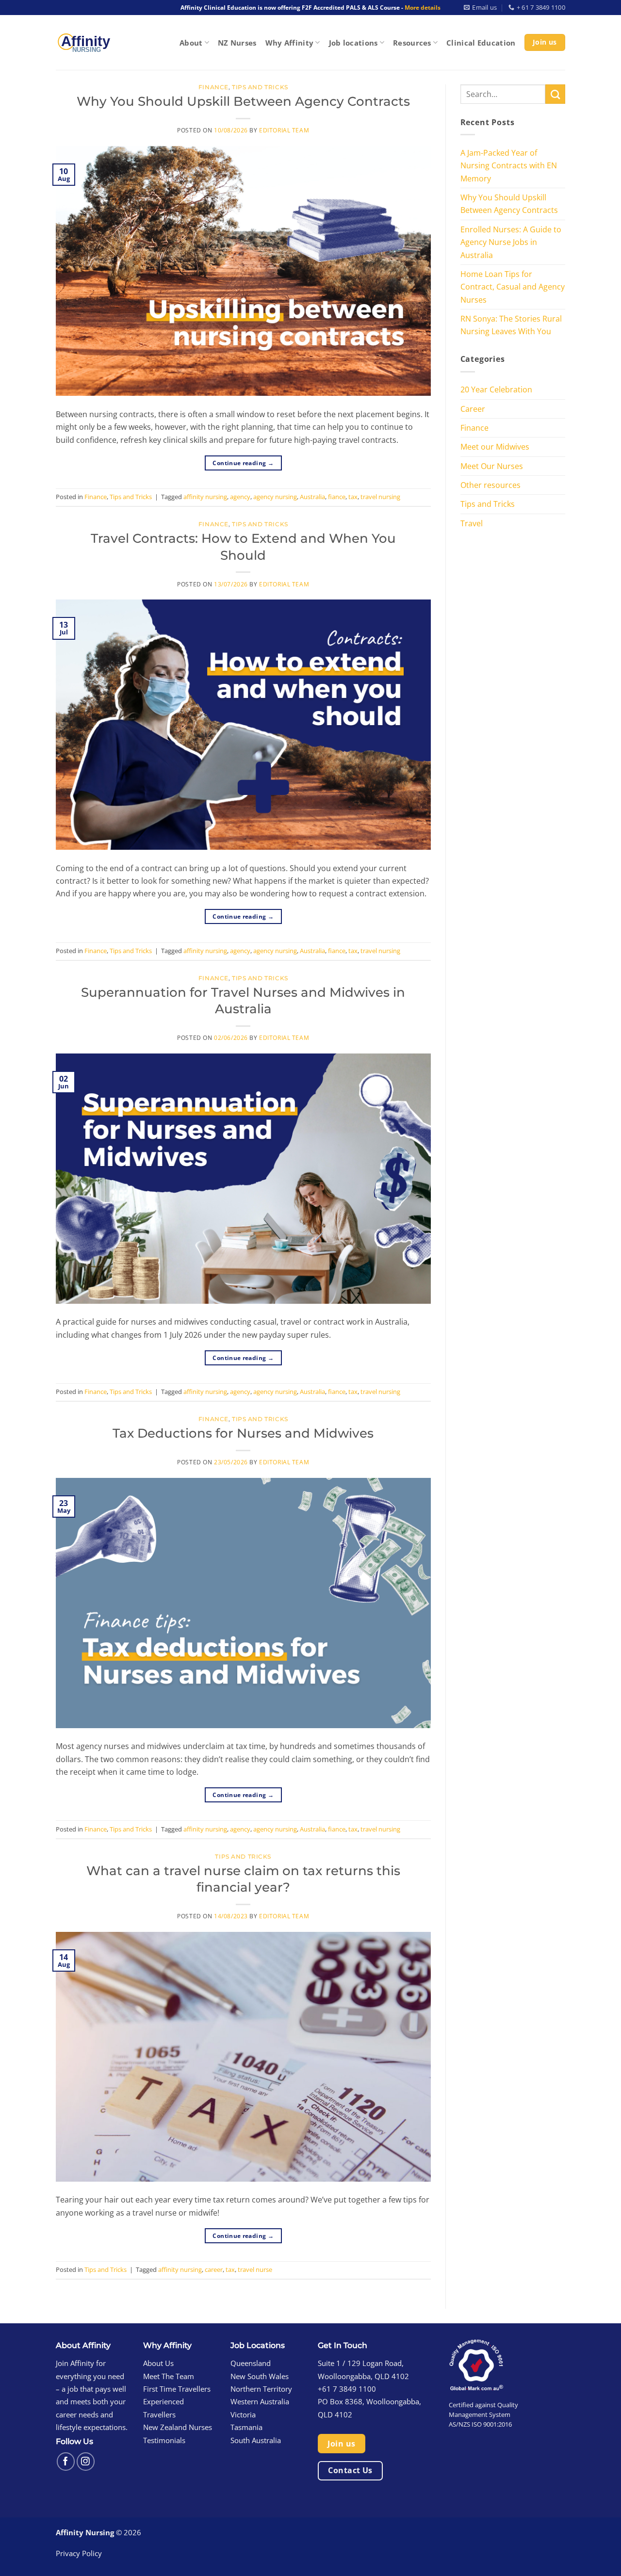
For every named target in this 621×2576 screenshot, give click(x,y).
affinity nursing (205, 497)
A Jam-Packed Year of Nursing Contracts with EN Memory (509, 165)
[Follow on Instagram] (86, 2461)
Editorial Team (284, 130)
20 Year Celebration (496, 389)
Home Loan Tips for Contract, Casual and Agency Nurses (513, 287)
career (214, 2269)
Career (473, 409)
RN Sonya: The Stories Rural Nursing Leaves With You (511, 325)
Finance (213, 87)
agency (240, 497)
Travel (472, 523)
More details (423, 8)
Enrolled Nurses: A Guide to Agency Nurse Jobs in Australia (511, 242)
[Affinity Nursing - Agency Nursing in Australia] (83, 42)
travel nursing (380, 497)
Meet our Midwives (495, 446)
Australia (312, 497)
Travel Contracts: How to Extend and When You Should (243, 546)
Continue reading (243, 463)
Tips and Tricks (260, 87)
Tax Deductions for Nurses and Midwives (243, 1433)
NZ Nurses (237, 43)
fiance (337, 497)
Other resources (490, 485)
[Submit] (555, 94)
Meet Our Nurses (492, 466)
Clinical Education (481, 43)
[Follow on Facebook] (66, 2461)
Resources (412, 43)
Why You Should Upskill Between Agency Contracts (243, 101)
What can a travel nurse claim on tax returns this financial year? (243, 1879)
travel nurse (255, 2269)
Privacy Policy (79, 2553)
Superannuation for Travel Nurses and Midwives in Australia (243, 1000)
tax (353, 497)
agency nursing (275, 497)
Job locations (353, 43)
